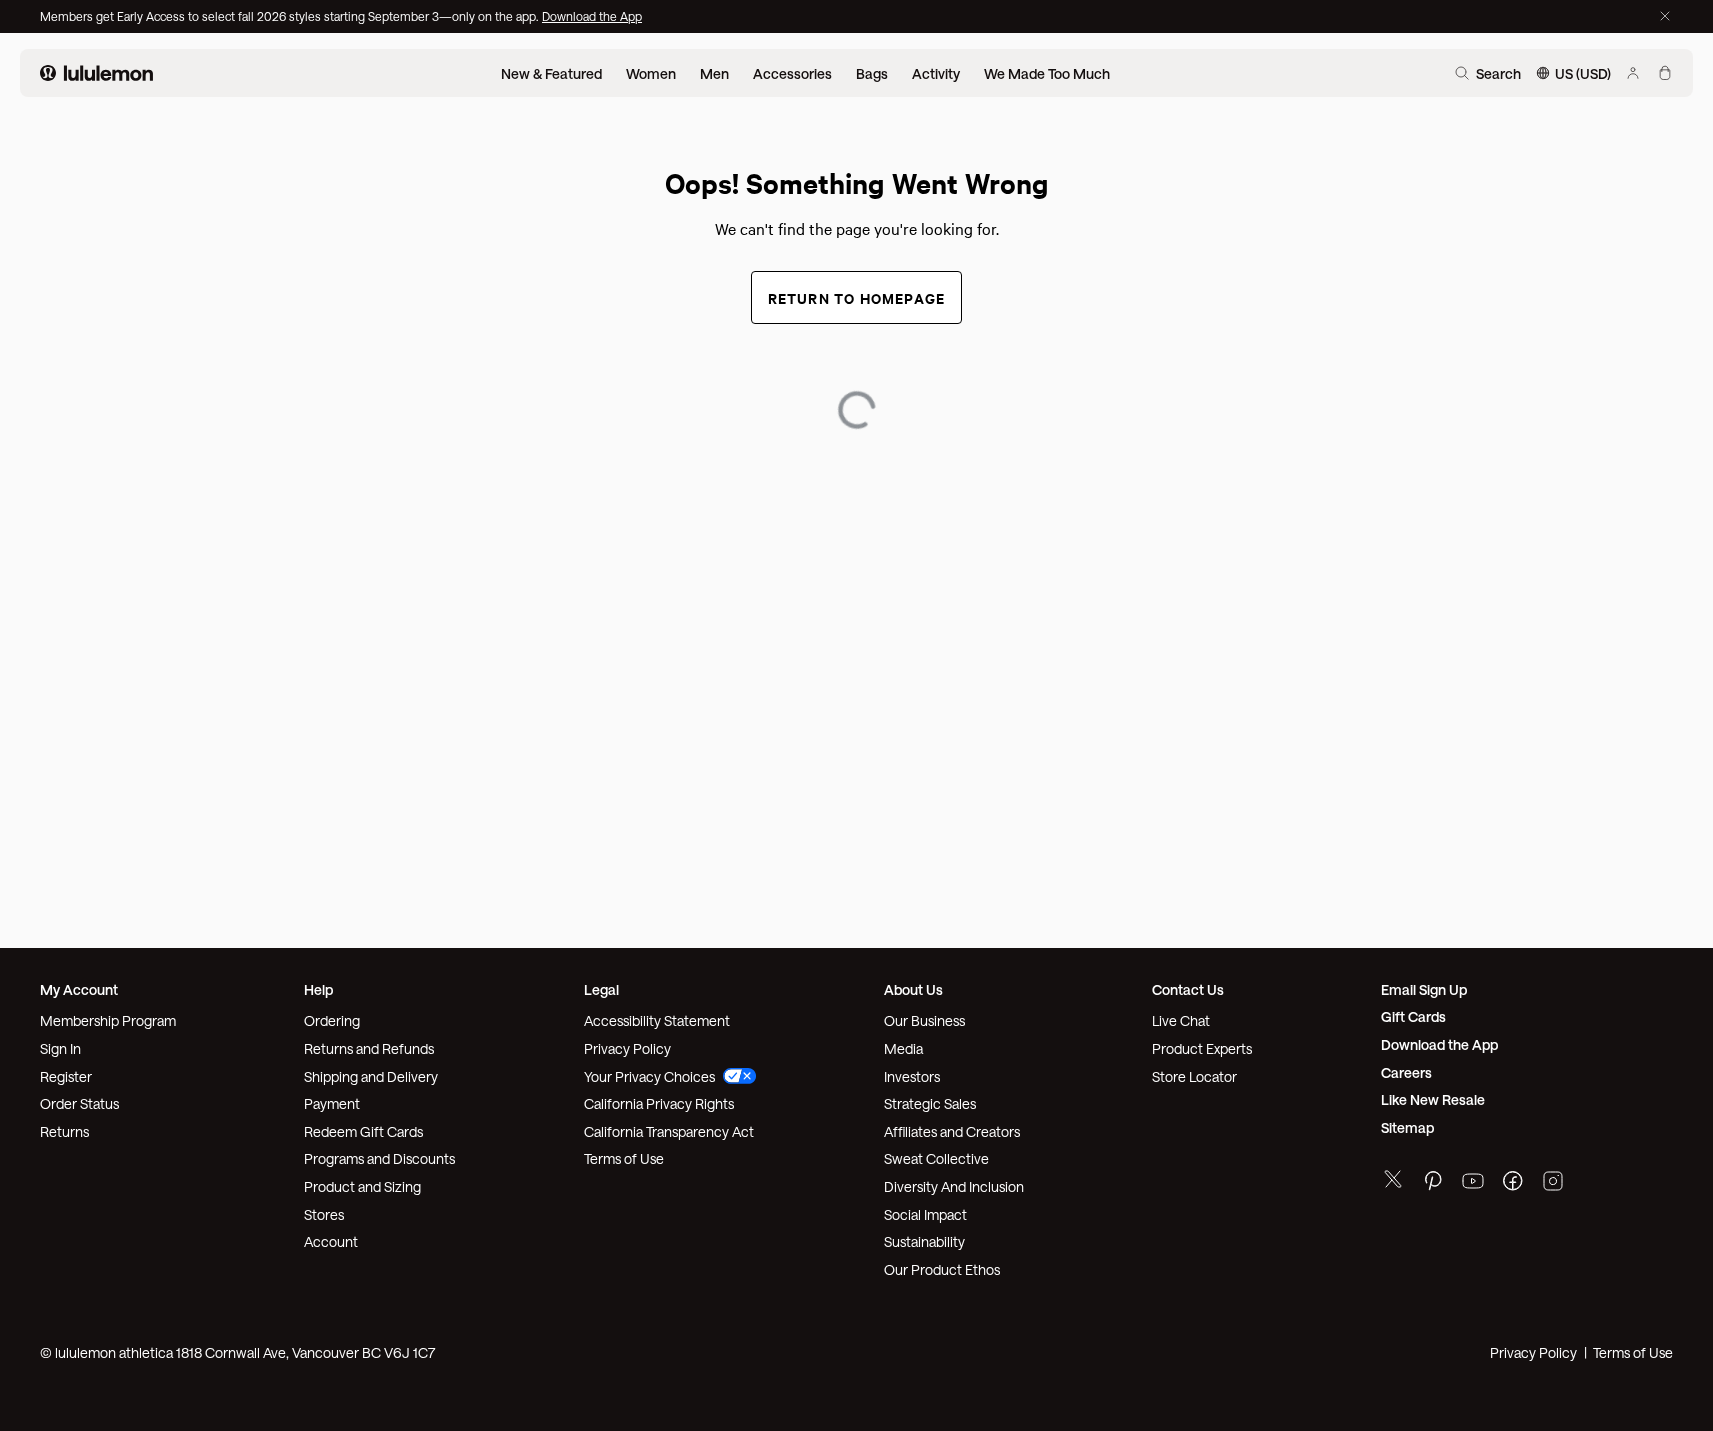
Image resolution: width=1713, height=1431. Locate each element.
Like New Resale (1433, 1099)
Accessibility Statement (657, 1020)
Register (66, 1076)
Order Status (79, 1103)
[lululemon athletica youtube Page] (1473, 1183)
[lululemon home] (96, 73)
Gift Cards (1413, 1016)
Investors (912, 1076)
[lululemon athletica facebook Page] (1513, 1183)
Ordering (332, 1020)
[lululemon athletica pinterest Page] (1433, 1183)
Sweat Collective (936, 1158)
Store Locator (1194, 1076)
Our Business (924, 1020)
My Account (79, 989)
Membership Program (108, 1020)
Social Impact (925, 1214)
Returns (64, 1131)
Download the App (592, 16)
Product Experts (1202, 1048)
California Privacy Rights (659, 1103)
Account (331, 1241)
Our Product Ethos (942, 1269)
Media (903, 1048)
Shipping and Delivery (371, 1076)
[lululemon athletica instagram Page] (1553, 1183)
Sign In (60, 1048)
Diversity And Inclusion (954, 1186)
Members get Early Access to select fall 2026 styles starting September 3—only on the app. (291, 16)
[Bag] (1665, 73)
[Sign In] (1633, 73)
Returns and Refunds (369, 1048)
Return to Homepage (857, 297)
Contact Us (1188, 989)
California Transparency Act (669, 1131)
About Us (913, 989)
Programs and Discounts (379, 1158)
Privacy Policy (627, 1048)
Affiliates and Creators (952, 1131)
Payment (332, 1103)
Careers (1406, 1072)
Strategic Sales (930, 1103)
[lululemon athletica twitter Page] (1393, 1181)
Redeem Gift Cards (363, 1131)
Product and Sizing (362, 1186)
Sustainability (924, 1241)
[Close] (1665, 16)
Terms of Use (624, 1158)
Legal (601, 989)
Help (318, 989)
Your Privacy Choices (649, 1076)
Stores (324, 1214)
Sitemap (1407, 1127)
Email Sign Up (1424, 989)
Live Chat (1181, 1020)
